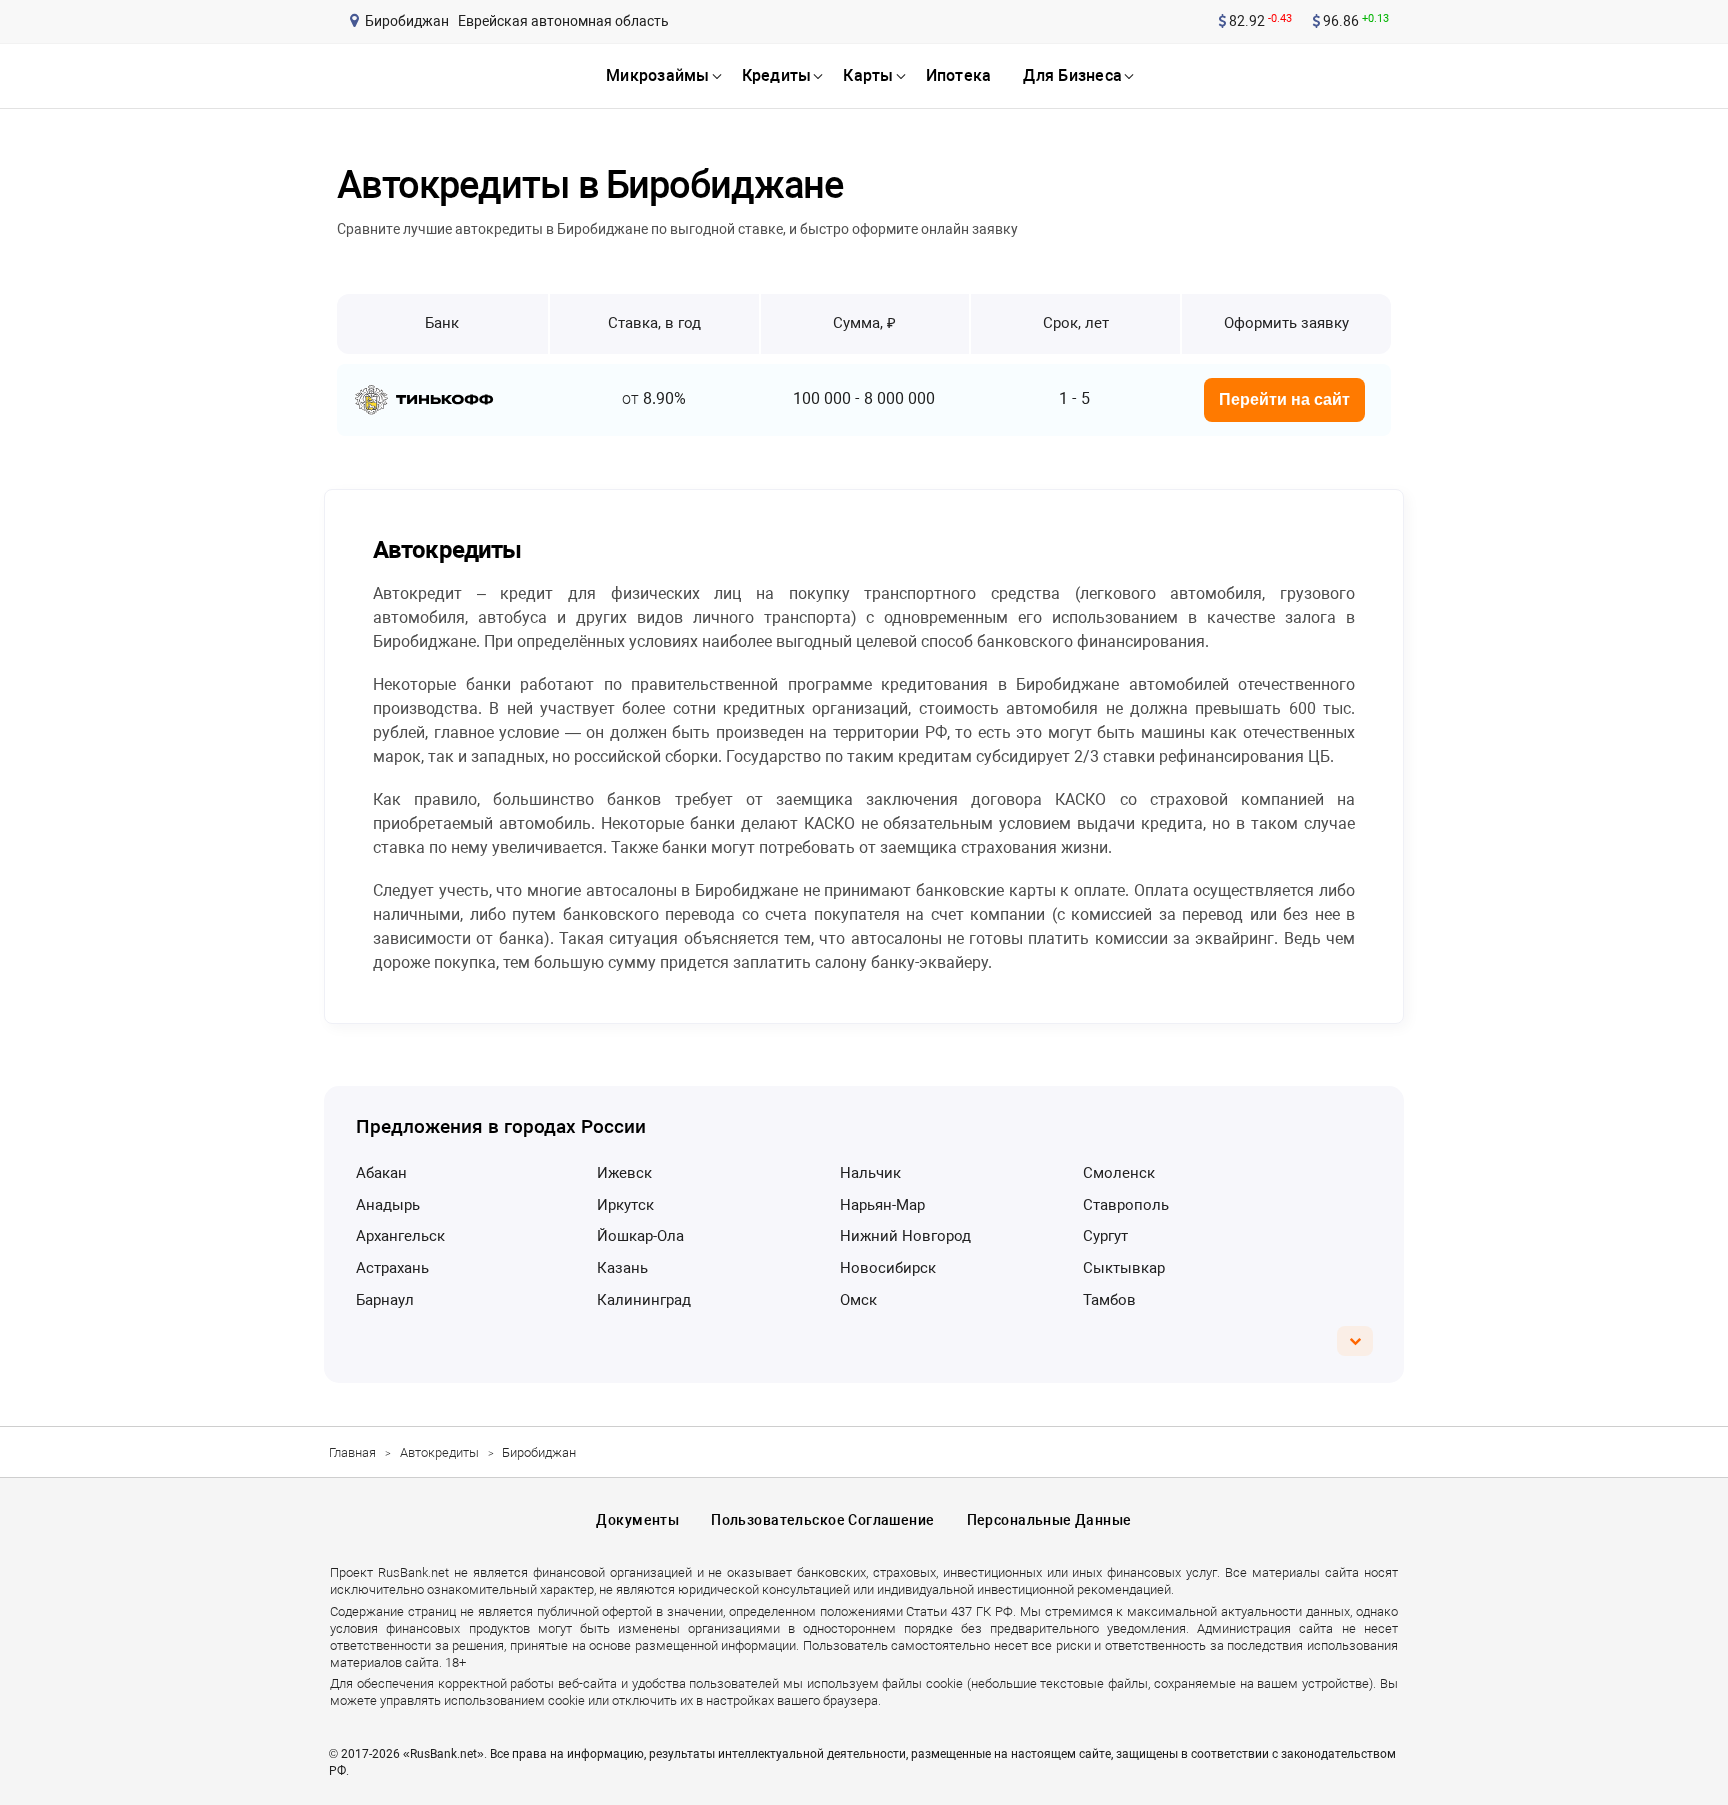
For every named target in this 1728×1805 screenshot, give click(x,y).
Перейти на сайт (1284, 399)
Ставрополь (1126, 1205)
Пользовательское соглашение (822, 1520)
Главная (352, 1452)
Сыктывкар (1124, 1268)
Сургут (1105, 1236)
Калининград (644, 1300)
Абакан (381, 1173)
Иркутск (625, 1205)
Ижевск (624, 1173)
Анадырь (388, 1205)
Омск (858, 1300)
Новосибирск (888, 1268)
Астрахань (392, 1268)
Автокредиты (439, 1452)
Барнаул (385, 1300)
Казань (622, 1268)
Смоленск (1119, 1173)
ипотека (959, 75)
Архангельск (400, 1236)
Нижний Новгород (905, 1236)
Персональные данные (1049, 1520)
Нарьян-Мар (882, 1205)
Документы (637, 1520)
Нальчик (870, 1173)
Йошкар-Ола (640, 1236)
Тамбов (1109, 1300)
